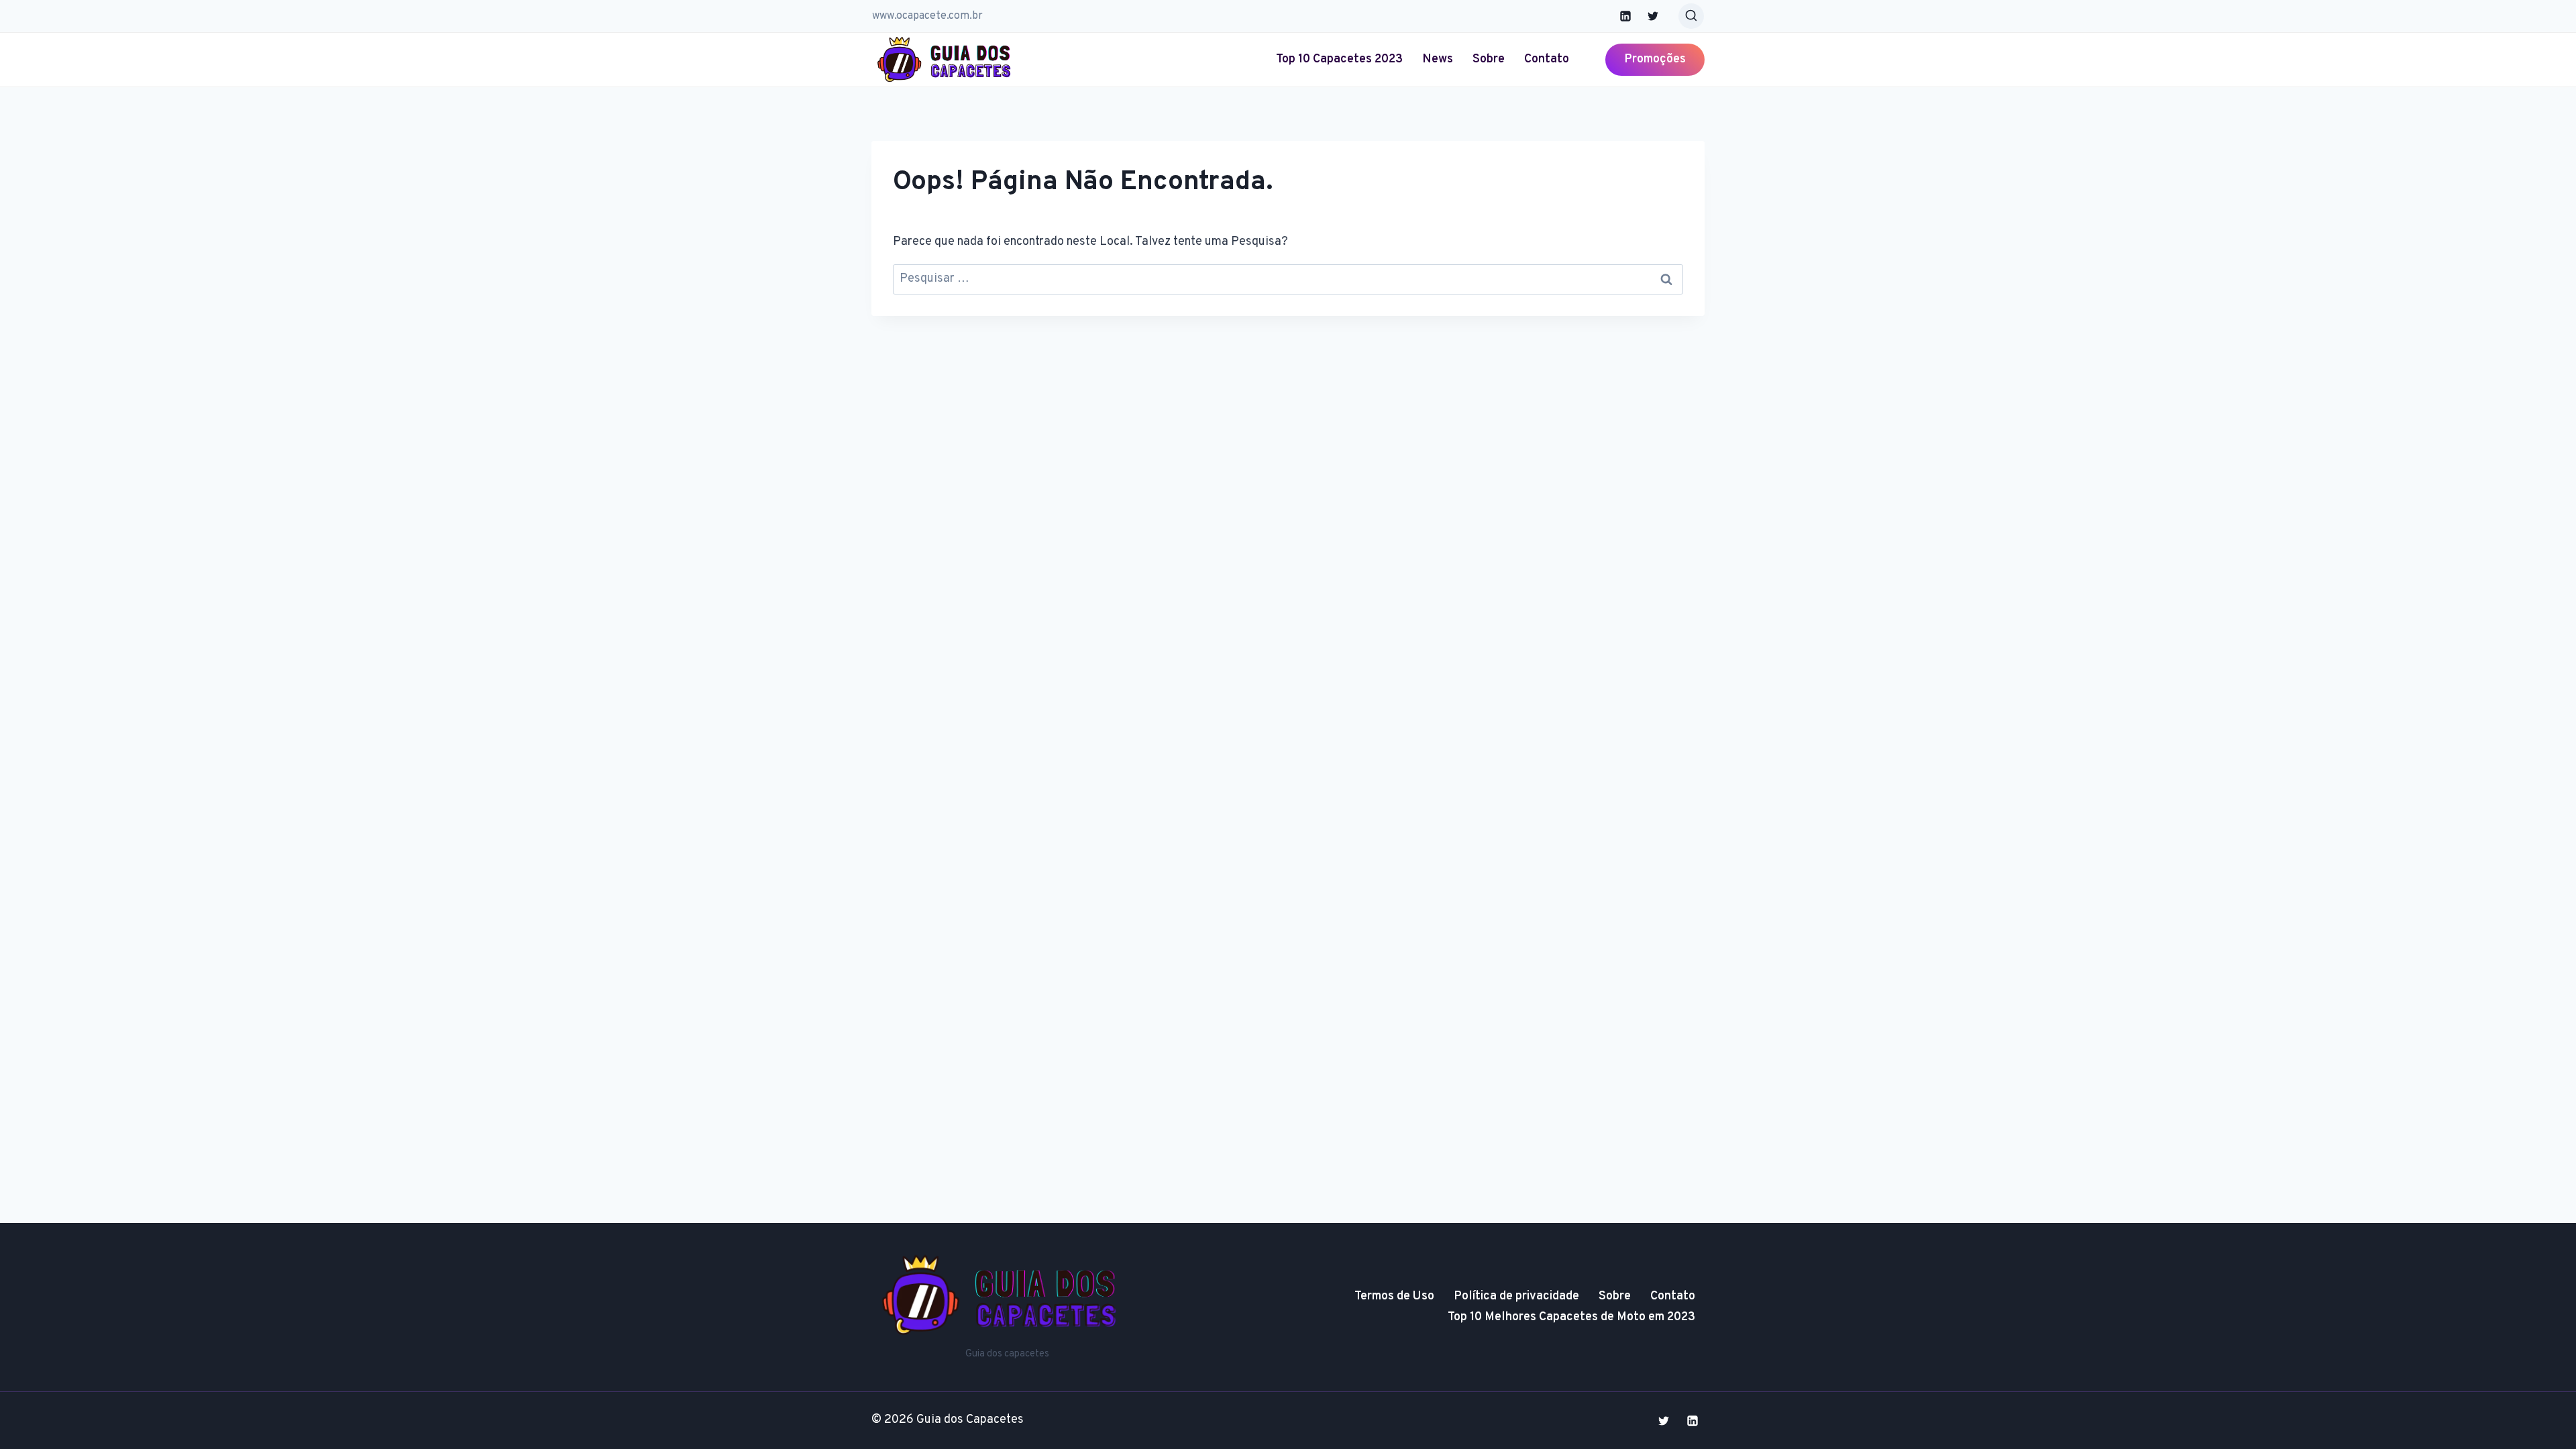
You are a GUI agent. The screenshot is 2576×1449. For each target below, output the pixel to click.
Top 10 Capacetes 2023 (1339, 59)
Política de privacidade (1516, 1296)
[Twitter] (1653, 16)
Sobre (1489, 59)
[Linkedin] (1625, 16)
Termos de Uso (1394, 1296)
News (1438, 59)
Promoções (1655, 59)
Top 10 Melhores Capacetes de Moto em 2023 (1571, 1317)
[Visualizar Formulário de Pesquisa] (1691, 16)
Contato (1547, 59)
